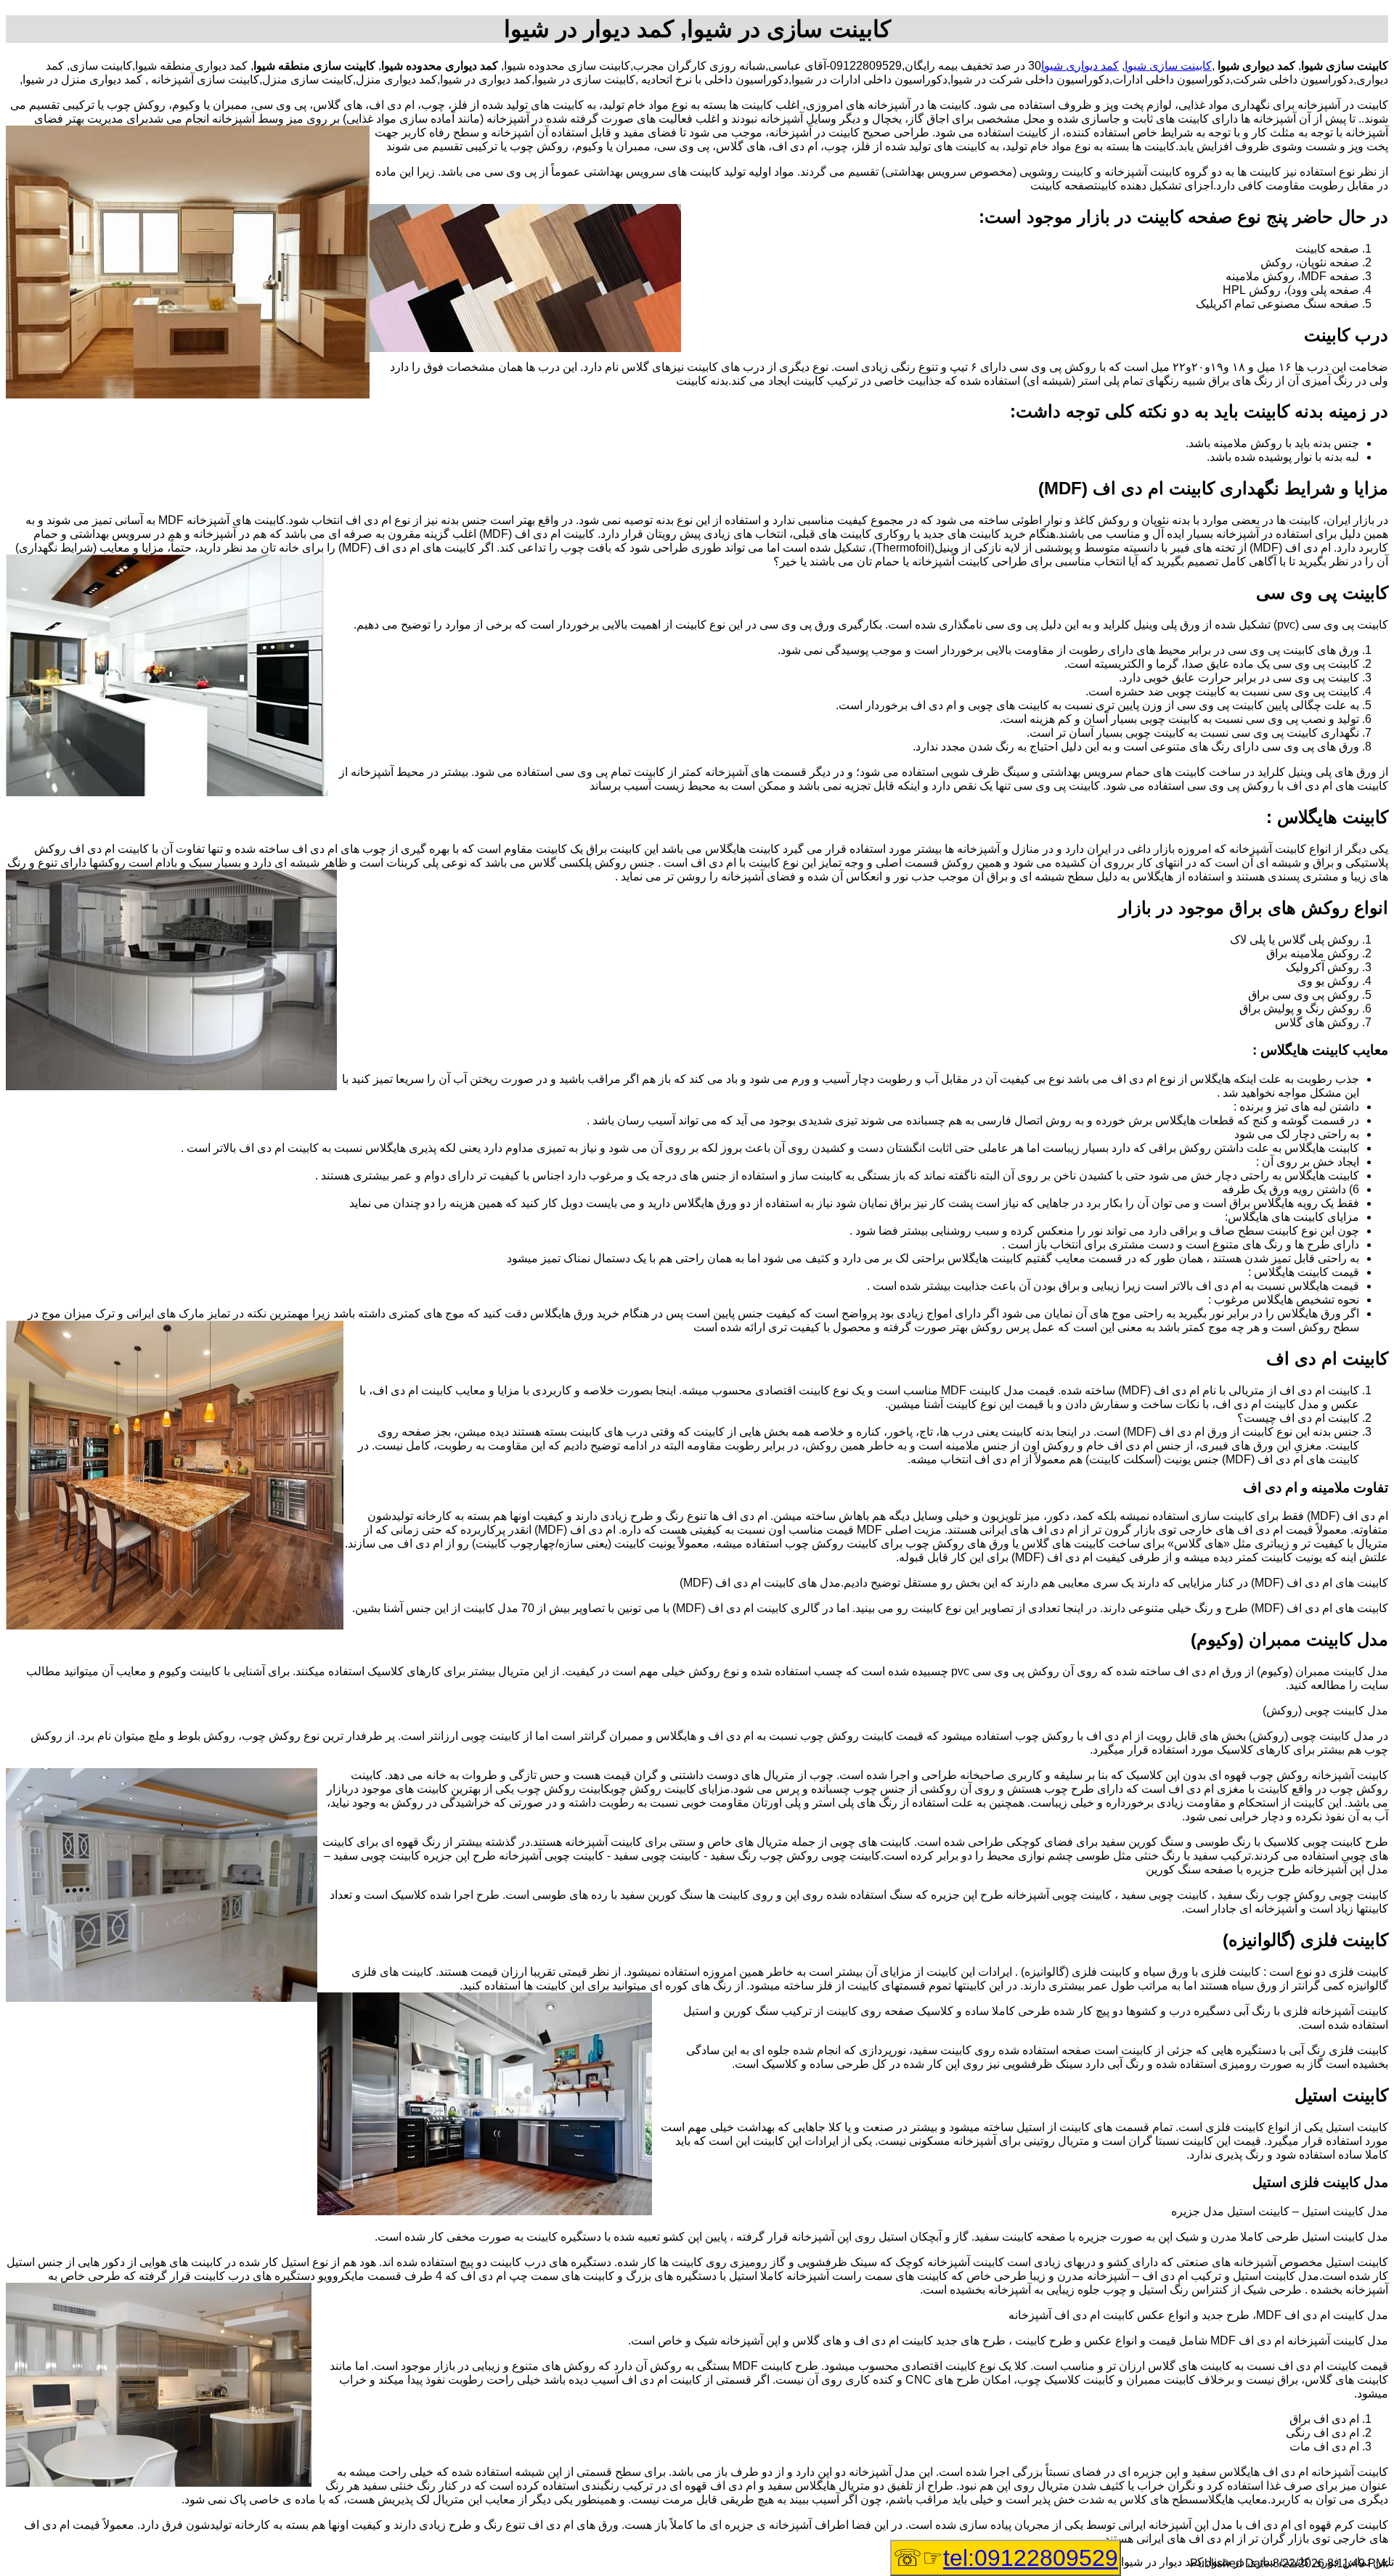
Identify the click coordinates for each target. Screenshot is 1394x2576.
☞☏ (1006, 2558)
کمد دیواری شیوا (1080, 66)
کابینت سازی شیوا (1168, 66)
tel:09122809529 (1031, 2558)
